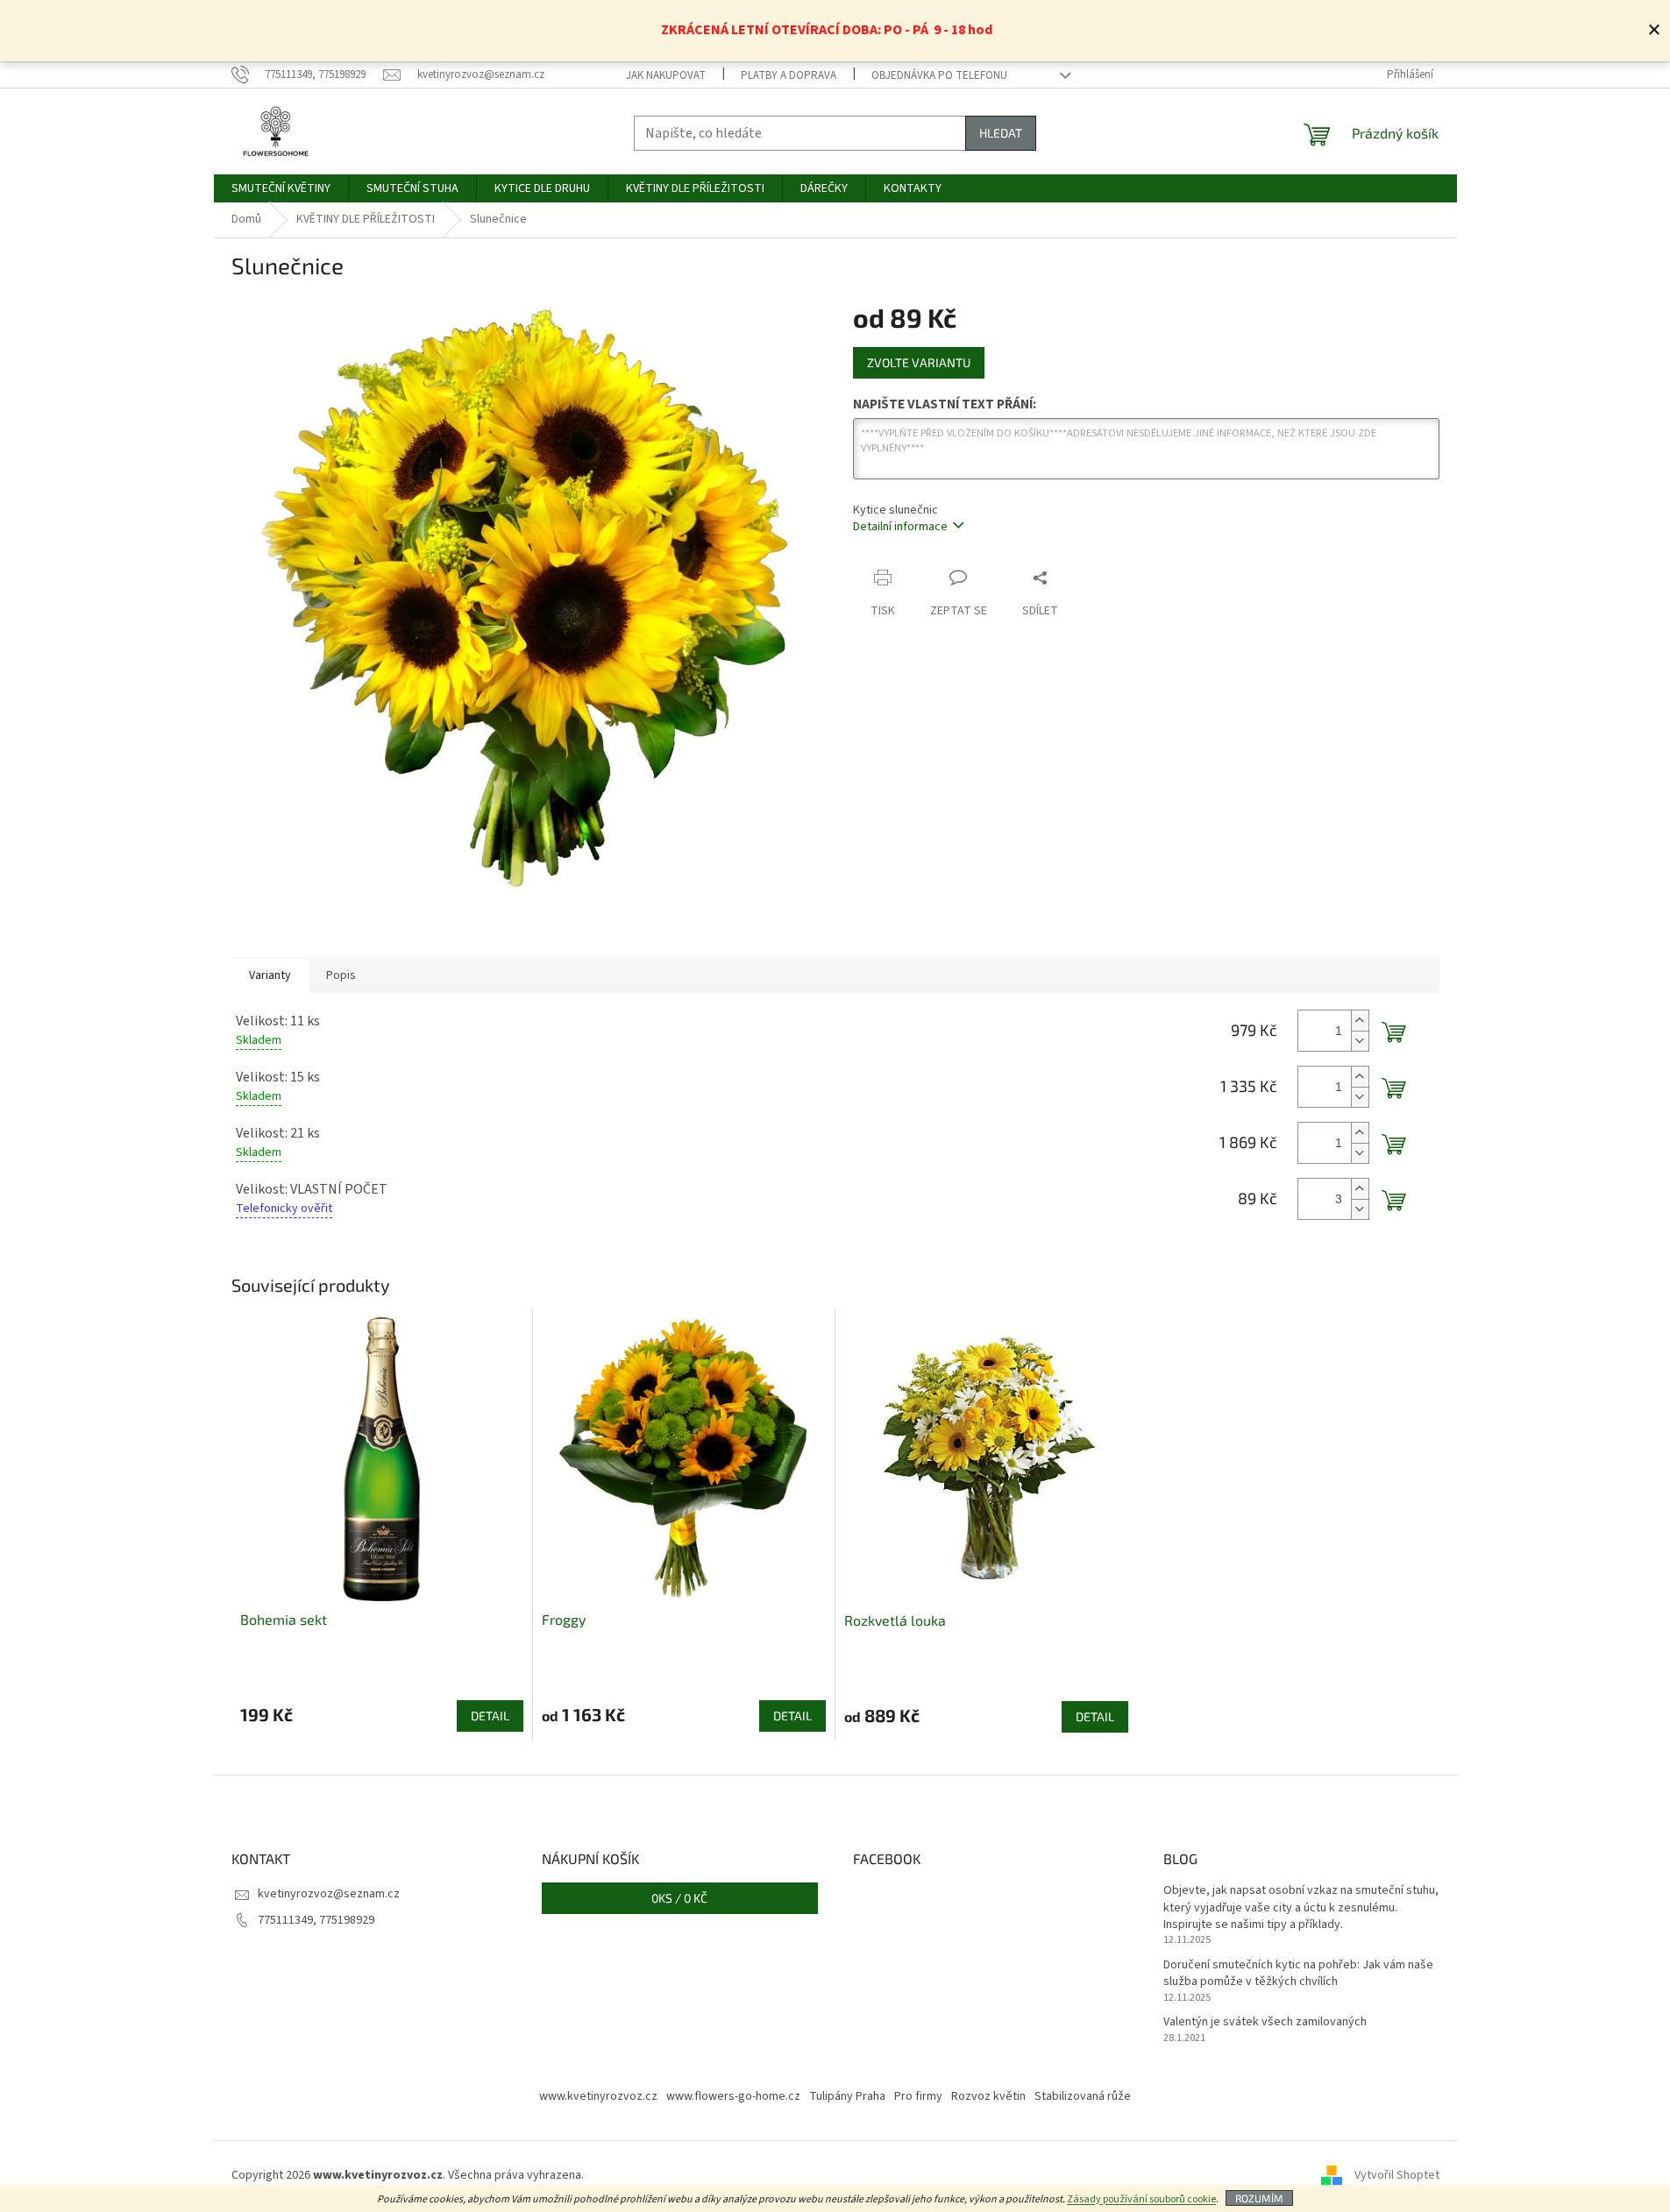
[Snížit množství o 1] (1360, 1041)
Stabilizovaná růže (1083, 2096)
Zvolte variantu (919, 362)
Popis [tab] (341, 975)
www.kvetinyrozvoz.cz (598, 2096)
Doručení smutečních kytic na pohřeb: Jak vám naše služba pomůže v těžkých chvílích (1298, 1974)
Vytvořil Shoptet (1397, 2176)
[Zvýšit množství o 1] (1360, 1021)
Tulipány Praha (847, 2096)
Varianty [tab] (270, 975)
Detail (490, 1716)
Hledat (1001, 133)
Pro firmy (918, 2096)
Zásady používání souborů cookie (1141, 2199)
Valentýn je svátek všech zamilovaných (1265, 2022)
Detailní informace (900, 527)
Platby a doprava (789, 75)
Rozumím (1259, 2198)
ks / (679, 1898)
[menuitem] (281, 188)
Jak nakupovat (666, 75)
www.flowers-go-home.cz (733, 2096)
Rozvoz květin (988, 2096)
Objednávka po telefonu (939, 75)
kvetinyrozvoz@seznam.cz (329, 1894)
